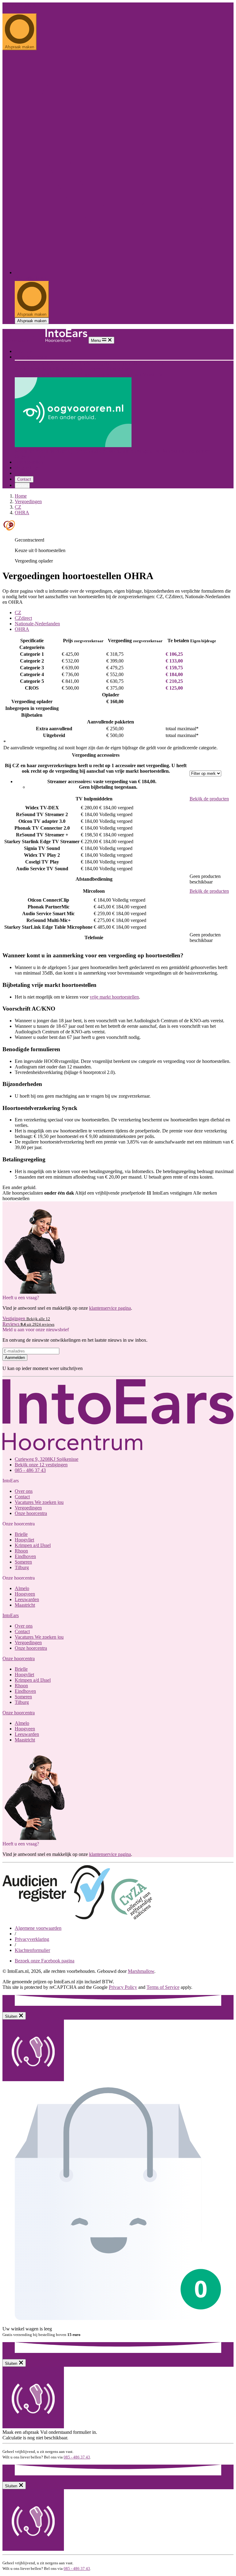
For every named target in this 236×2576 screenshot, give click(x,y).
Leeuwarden (130, 374)
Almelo (85, 374)
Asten (127, 369)
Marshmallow (141, 1971)
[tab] (124, 613)
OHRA (22, 513)
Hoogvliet (102, 363)
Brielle (85, 363)
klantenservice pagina (110, 1308)
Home (21, 496)
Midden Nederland (33, 369)
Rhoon (157, 363)
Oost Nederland (31, 374)
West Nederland (31, 363)
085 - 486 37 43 (18, 11)
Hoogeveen (105, 374)
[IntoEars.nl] (45, 340)
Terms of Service (163, 1987)
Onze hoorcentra (31, 357)
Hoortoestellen (29, 462)
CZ (18, 507)
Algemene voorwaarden (38, 1928)
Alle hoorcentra (62, 363)
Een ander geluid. (20, 5)
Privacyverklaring (32, 1939)
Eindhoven (95, 369)
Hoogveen (25, 1594)
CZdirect (23, 618)
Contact (24, 479)
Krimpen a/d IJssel (131, 363)
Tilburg (114, 369)
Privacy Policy (123, 1987)
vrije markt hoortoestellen (114, 997)
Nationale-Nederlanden (37, 624)
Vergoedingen (28, 468)
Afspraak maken (32, 321)
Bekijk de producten (209, 799)
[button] (11, 1615)
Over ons (24, 351)
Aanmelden (15, 1358)
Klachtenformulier (32, 1950)
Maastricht (152, 374)
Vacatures (39, 1502)
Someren (23, 1562)
